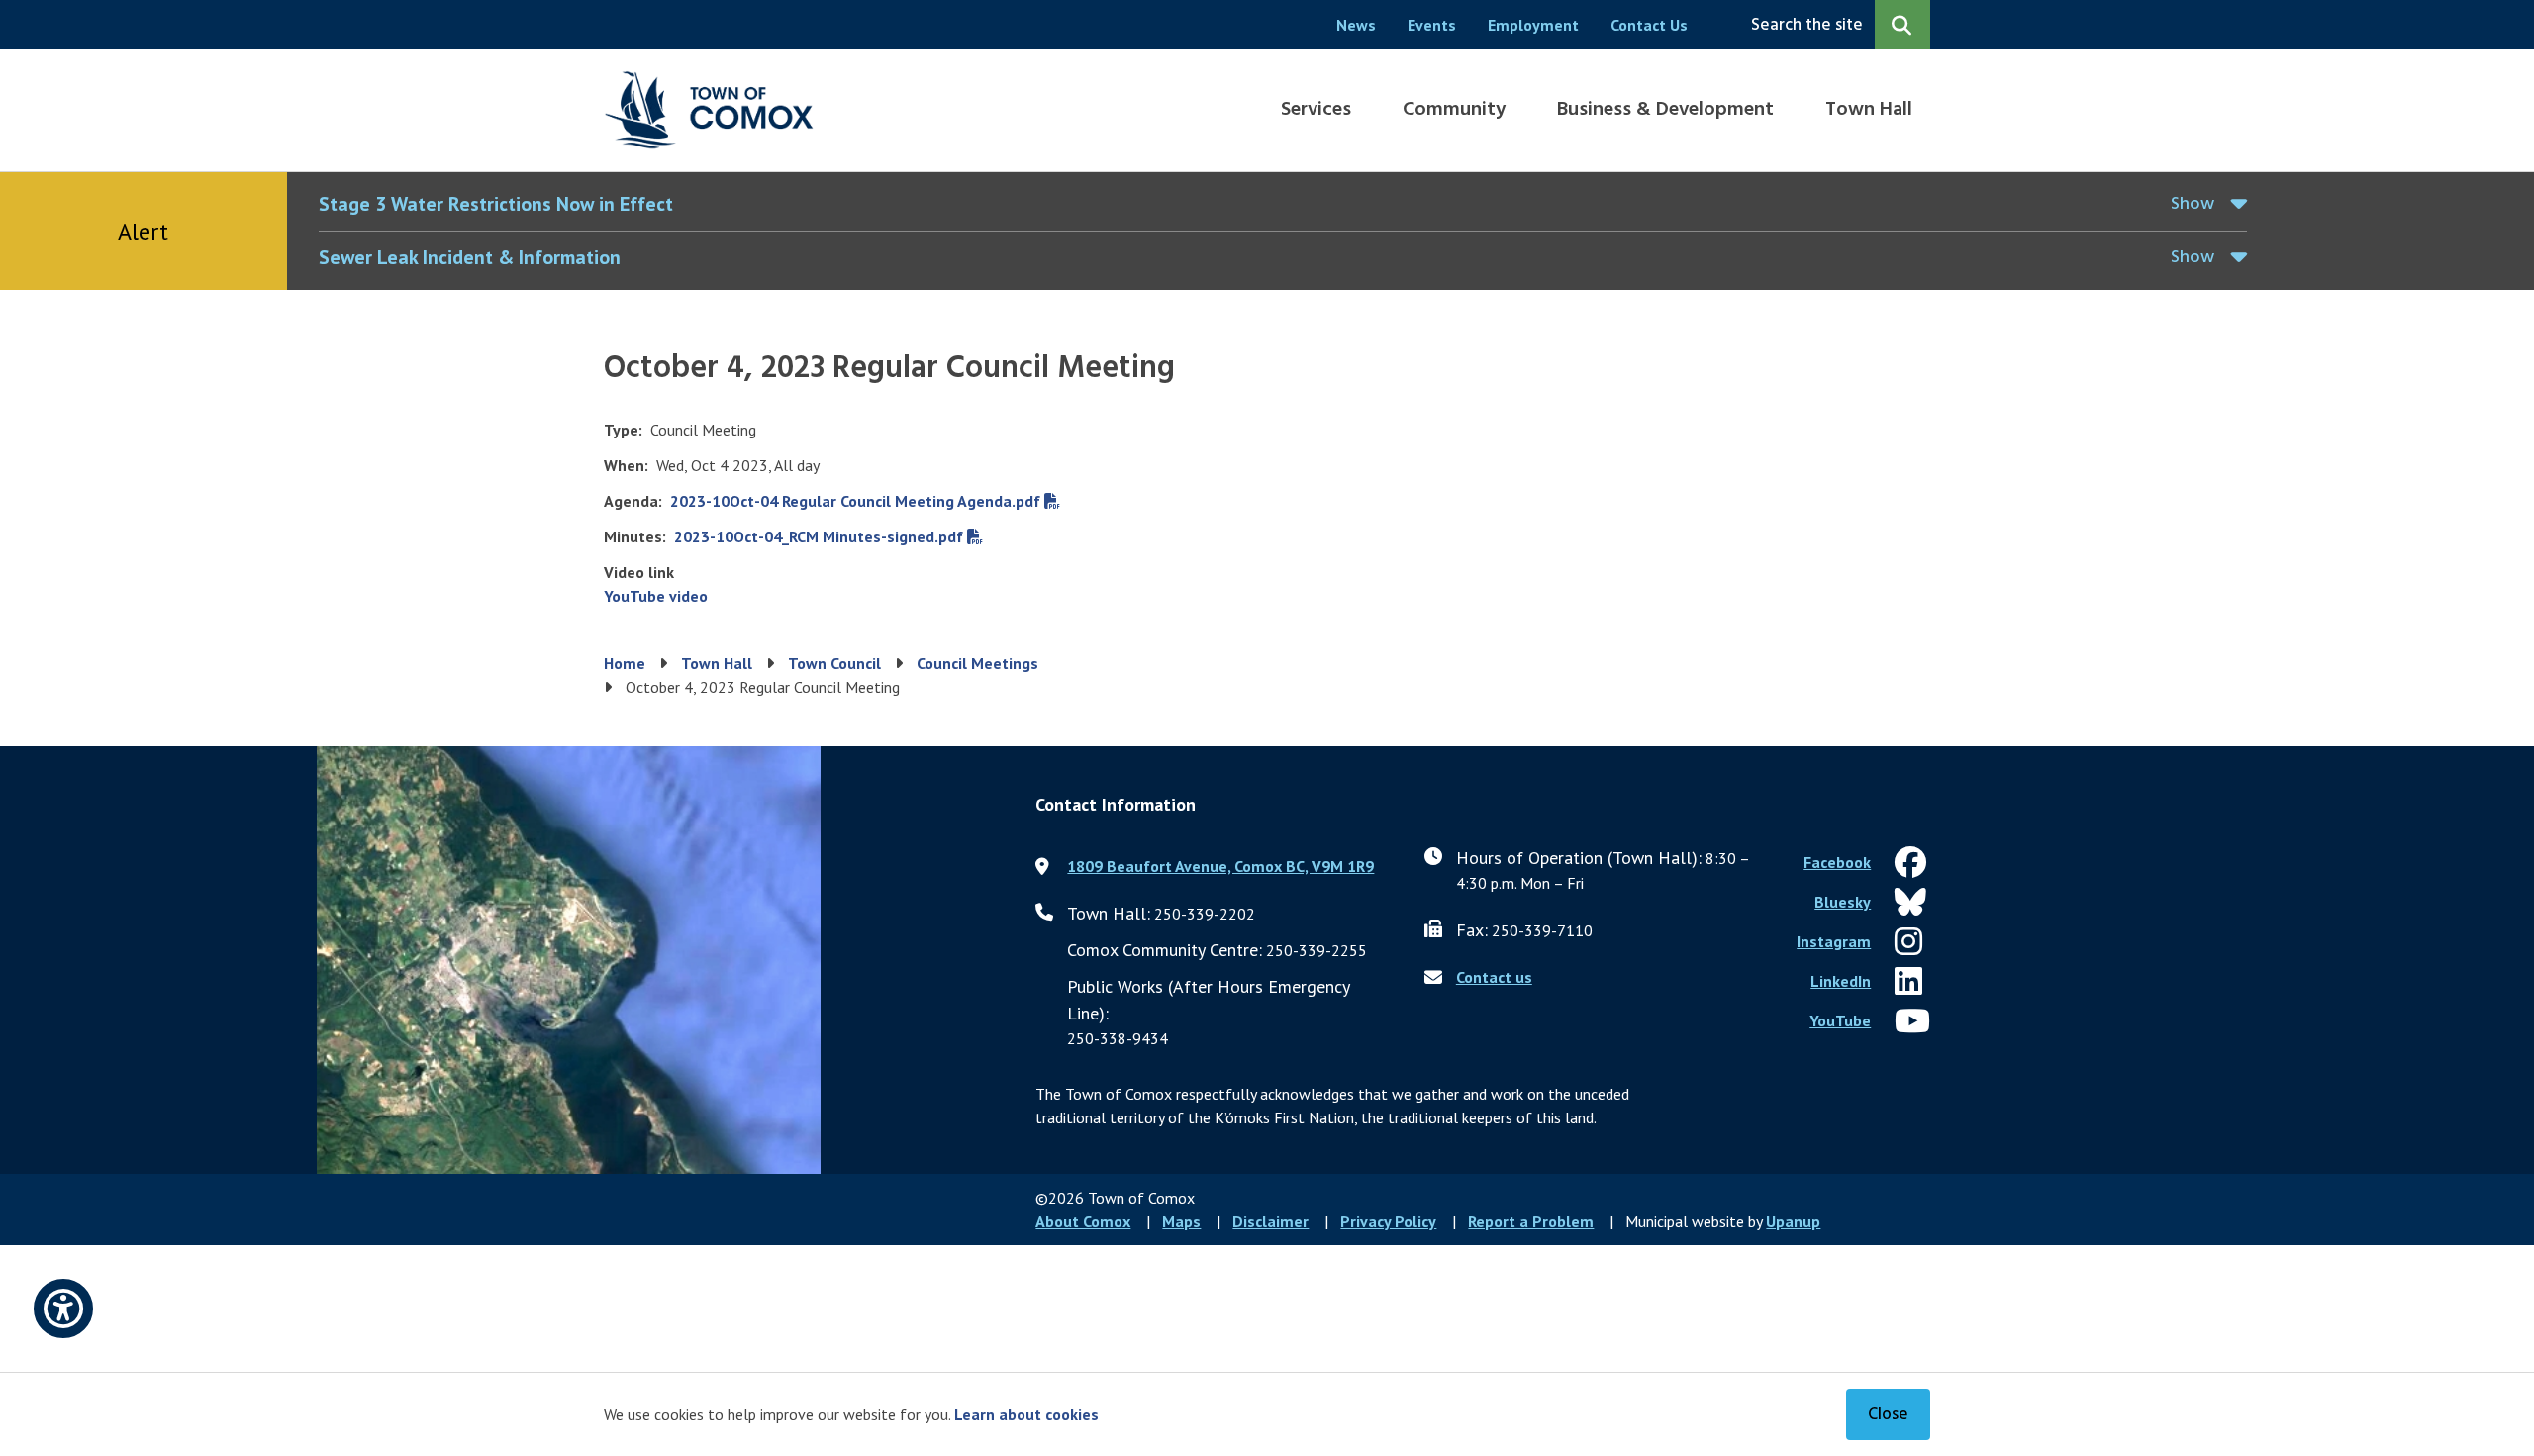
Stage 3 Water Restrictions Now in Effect (496, 204)
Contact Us (1649, 25)
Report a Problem (1531, 1221)
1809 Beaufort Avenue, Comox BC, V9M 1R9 (1220, 866)
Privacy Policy (1388, 1221)
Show (2193, 204)
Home (625, 663)
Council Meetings (977, 663)
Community (1454, 110)
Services (1316, 110)
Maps (1181, 1221)
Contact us (1494, 977)
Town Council (834, 663)
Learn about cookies (1026, 1414)
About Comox (1083, 1221)
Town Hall (1869, 110)
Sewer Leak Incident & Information (470, 257)
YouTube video (656, 596)
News (1356, 25)
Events (1432, 25)
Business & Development (1665, 110)
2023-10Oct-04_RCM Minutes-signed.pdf (819, 536)
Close (1888, 1415)
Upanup (1793, 1221)
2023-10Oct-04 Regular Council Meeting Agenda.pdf (855, 501)
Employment (1533, 25)
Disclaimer (1270, 1221)
